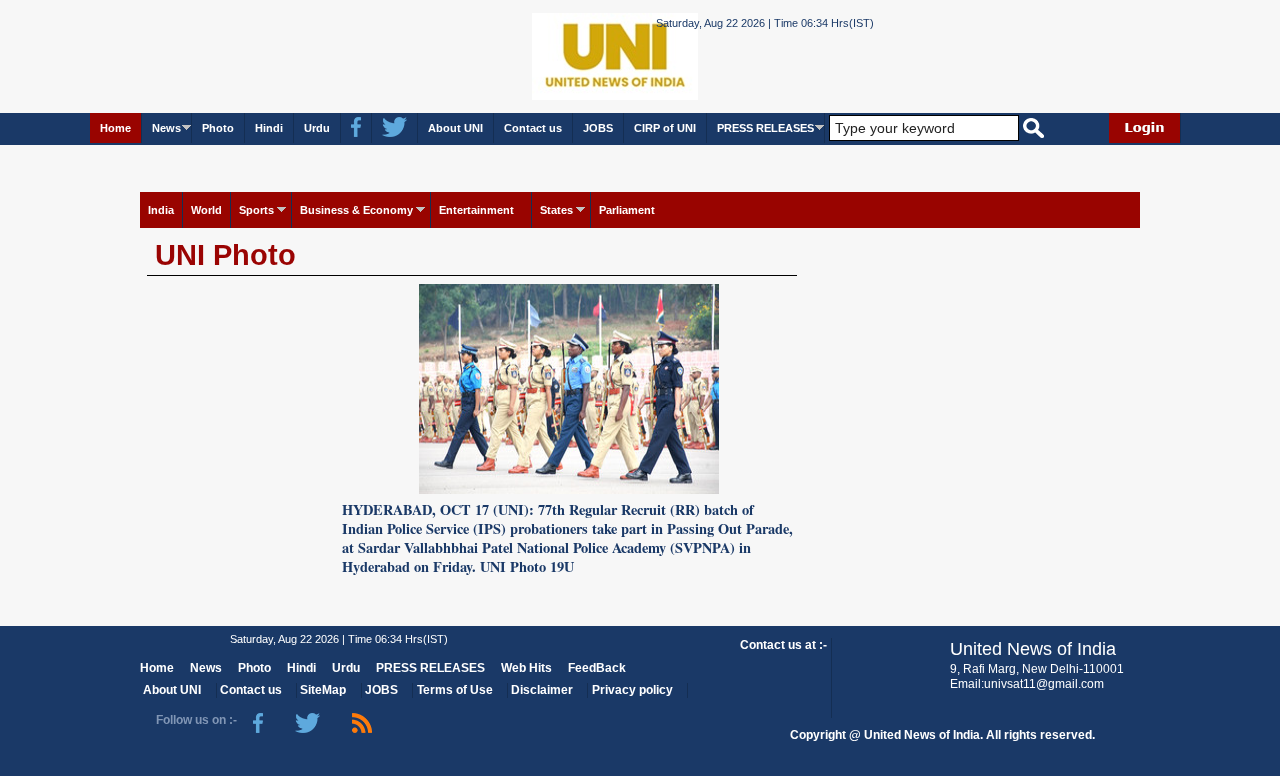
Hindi (269, 128)
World (206, 210)
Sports (256, 210)
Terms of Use (455, 690)
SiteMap (323, 690)
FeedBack (597, 668)
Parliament (627, 210)
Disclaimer (542, 690)
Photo (218, 128)
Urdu (317, 128)
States (556, 210)
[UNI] (560, 55)
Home (115, 128)
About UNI (455, 128)
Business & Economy (356, 210)
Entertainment (476, 210)
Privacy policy (632, 690)
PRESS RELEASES (765, 128)
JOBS (598, 128)
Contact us (533, 128)
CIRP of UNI (665, 128)
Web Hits (526, 668)
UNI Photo (225, 255)
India (161, 210)
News (166, 128)
